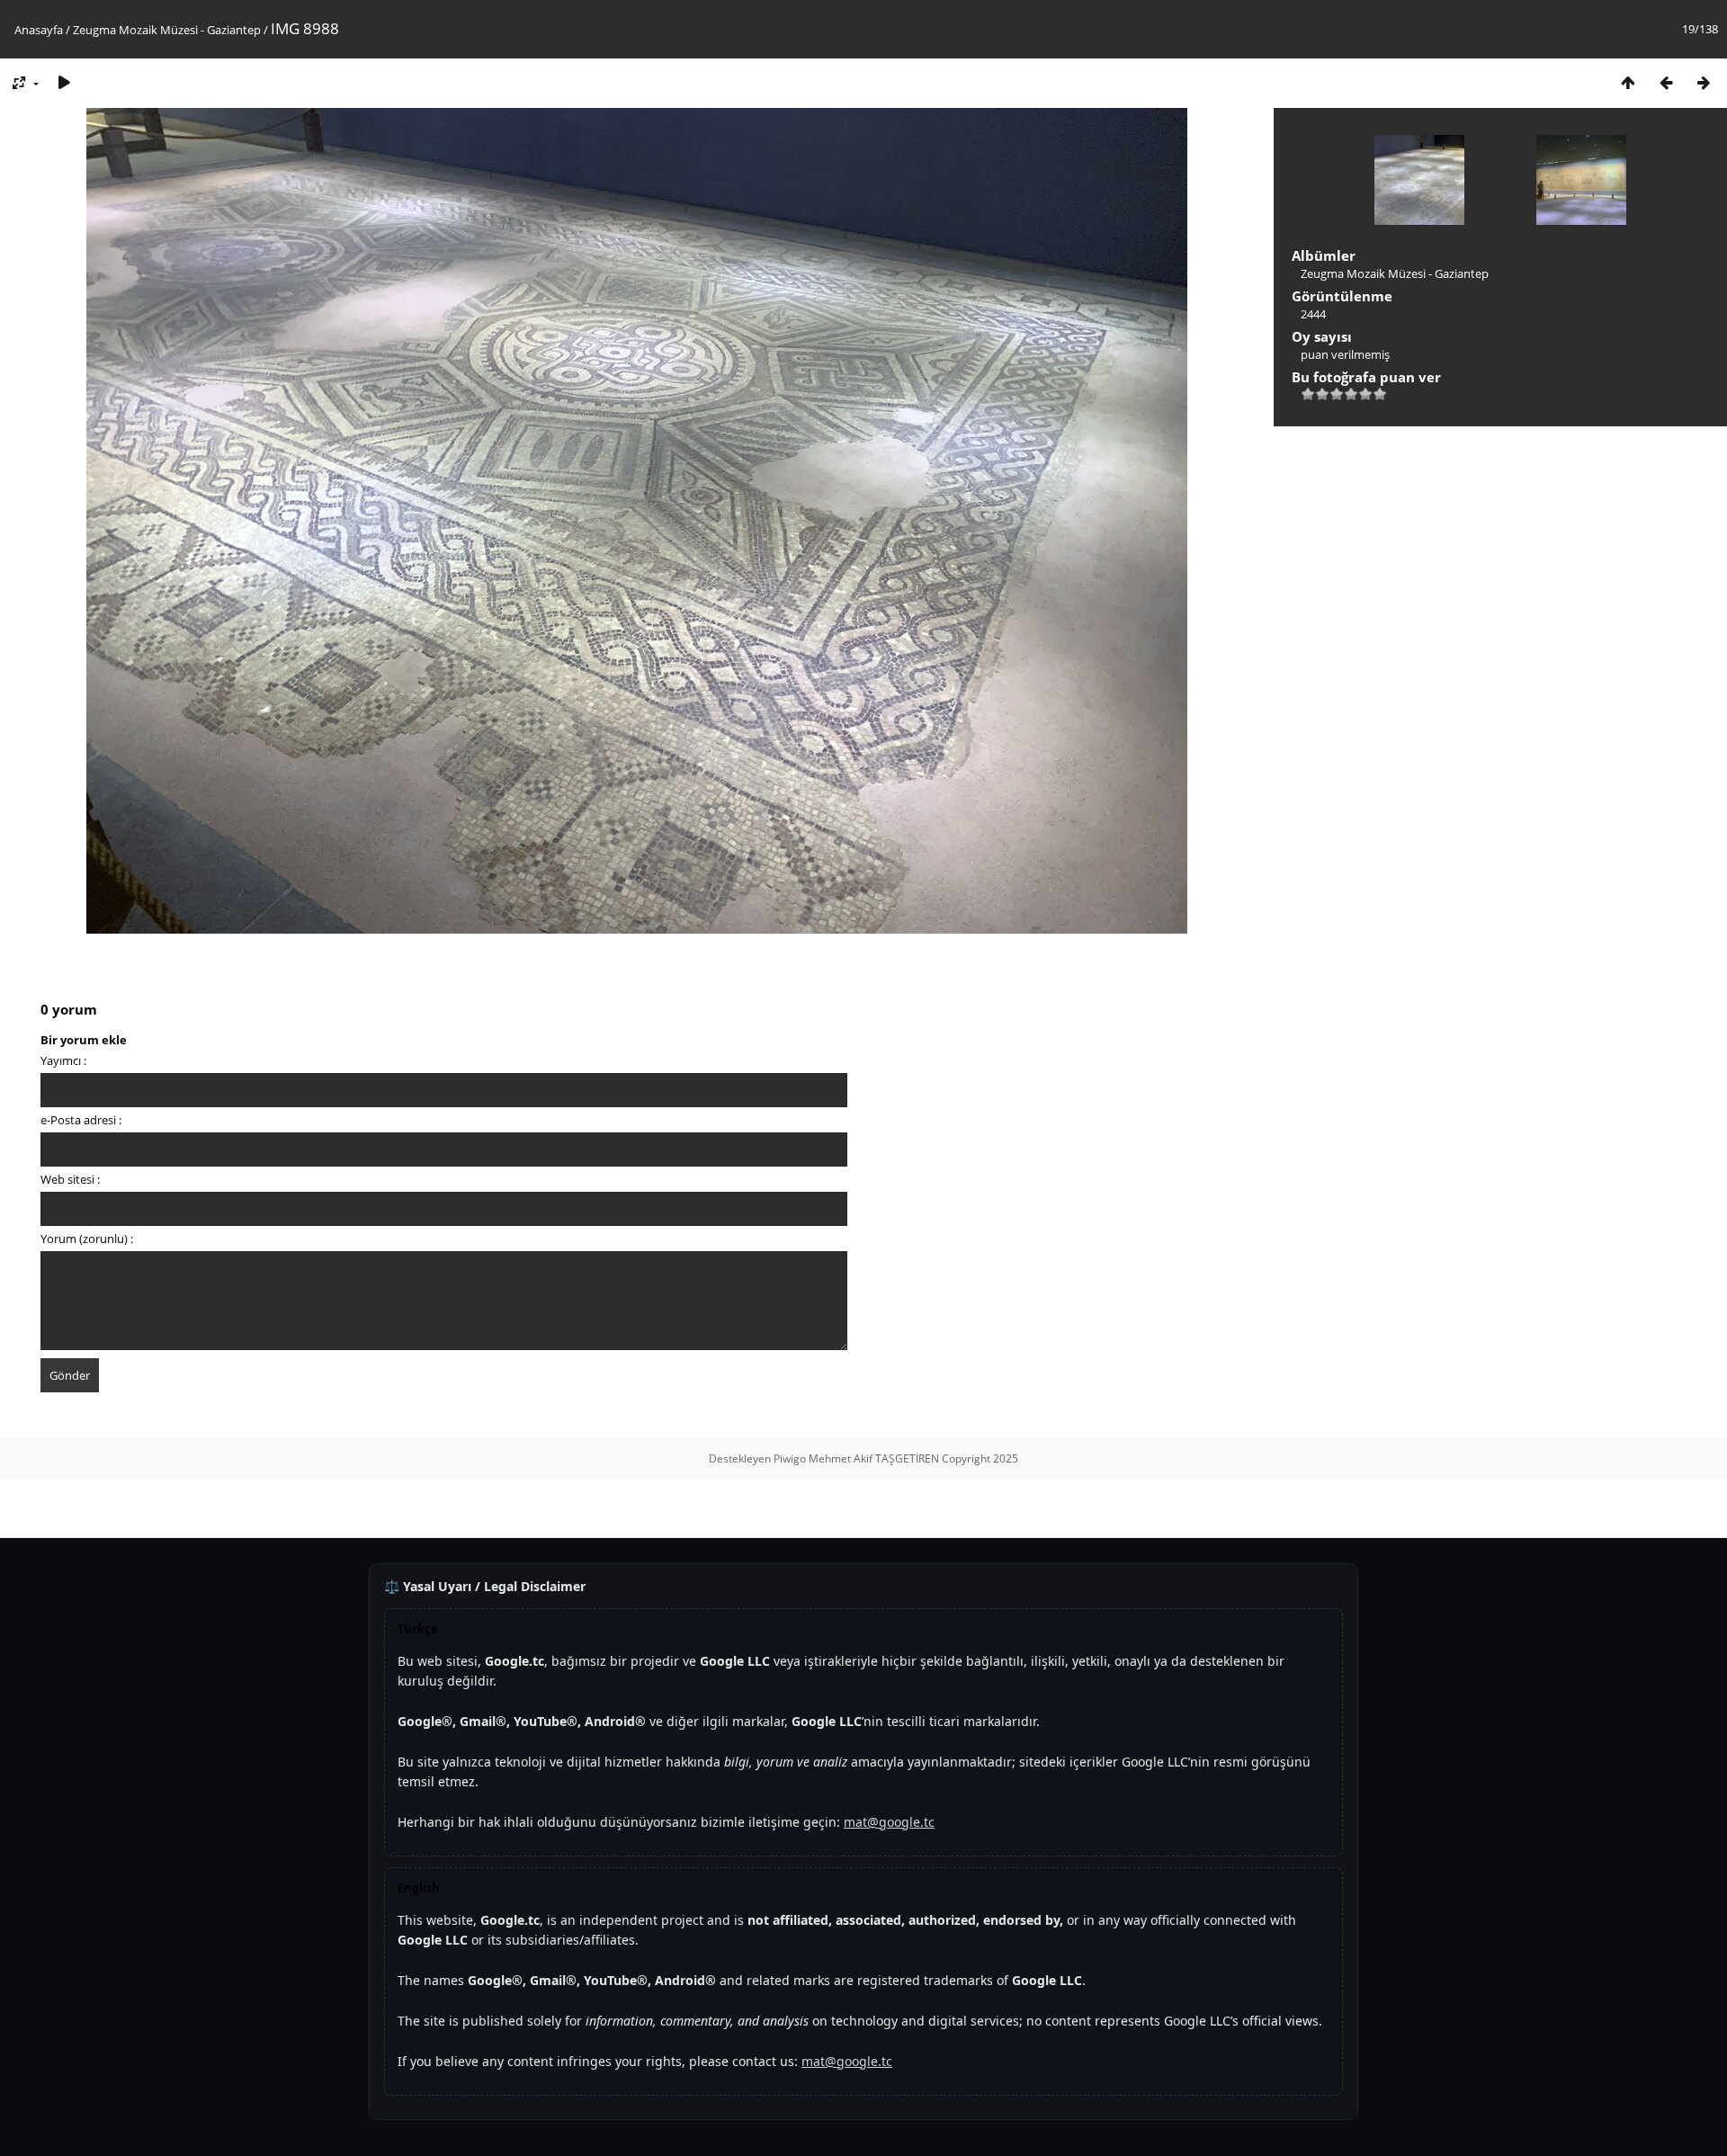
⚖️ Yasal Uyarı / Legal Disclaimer (485, 1586)
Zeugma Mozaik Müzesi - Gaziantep (167, 30)
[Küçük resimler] (1628, 82)
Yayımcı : (63, 1060)
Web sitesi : (70, 1179)
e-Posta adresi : (81, 1120)
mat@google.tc (889, 1822)
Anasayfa (39, 30)
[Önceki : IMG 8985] (1666, 82)
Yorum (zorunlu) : (87, 1239)
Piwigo (790, 1458)
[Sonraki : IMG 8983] (1704, 82)
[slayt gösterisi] (64, 82)
